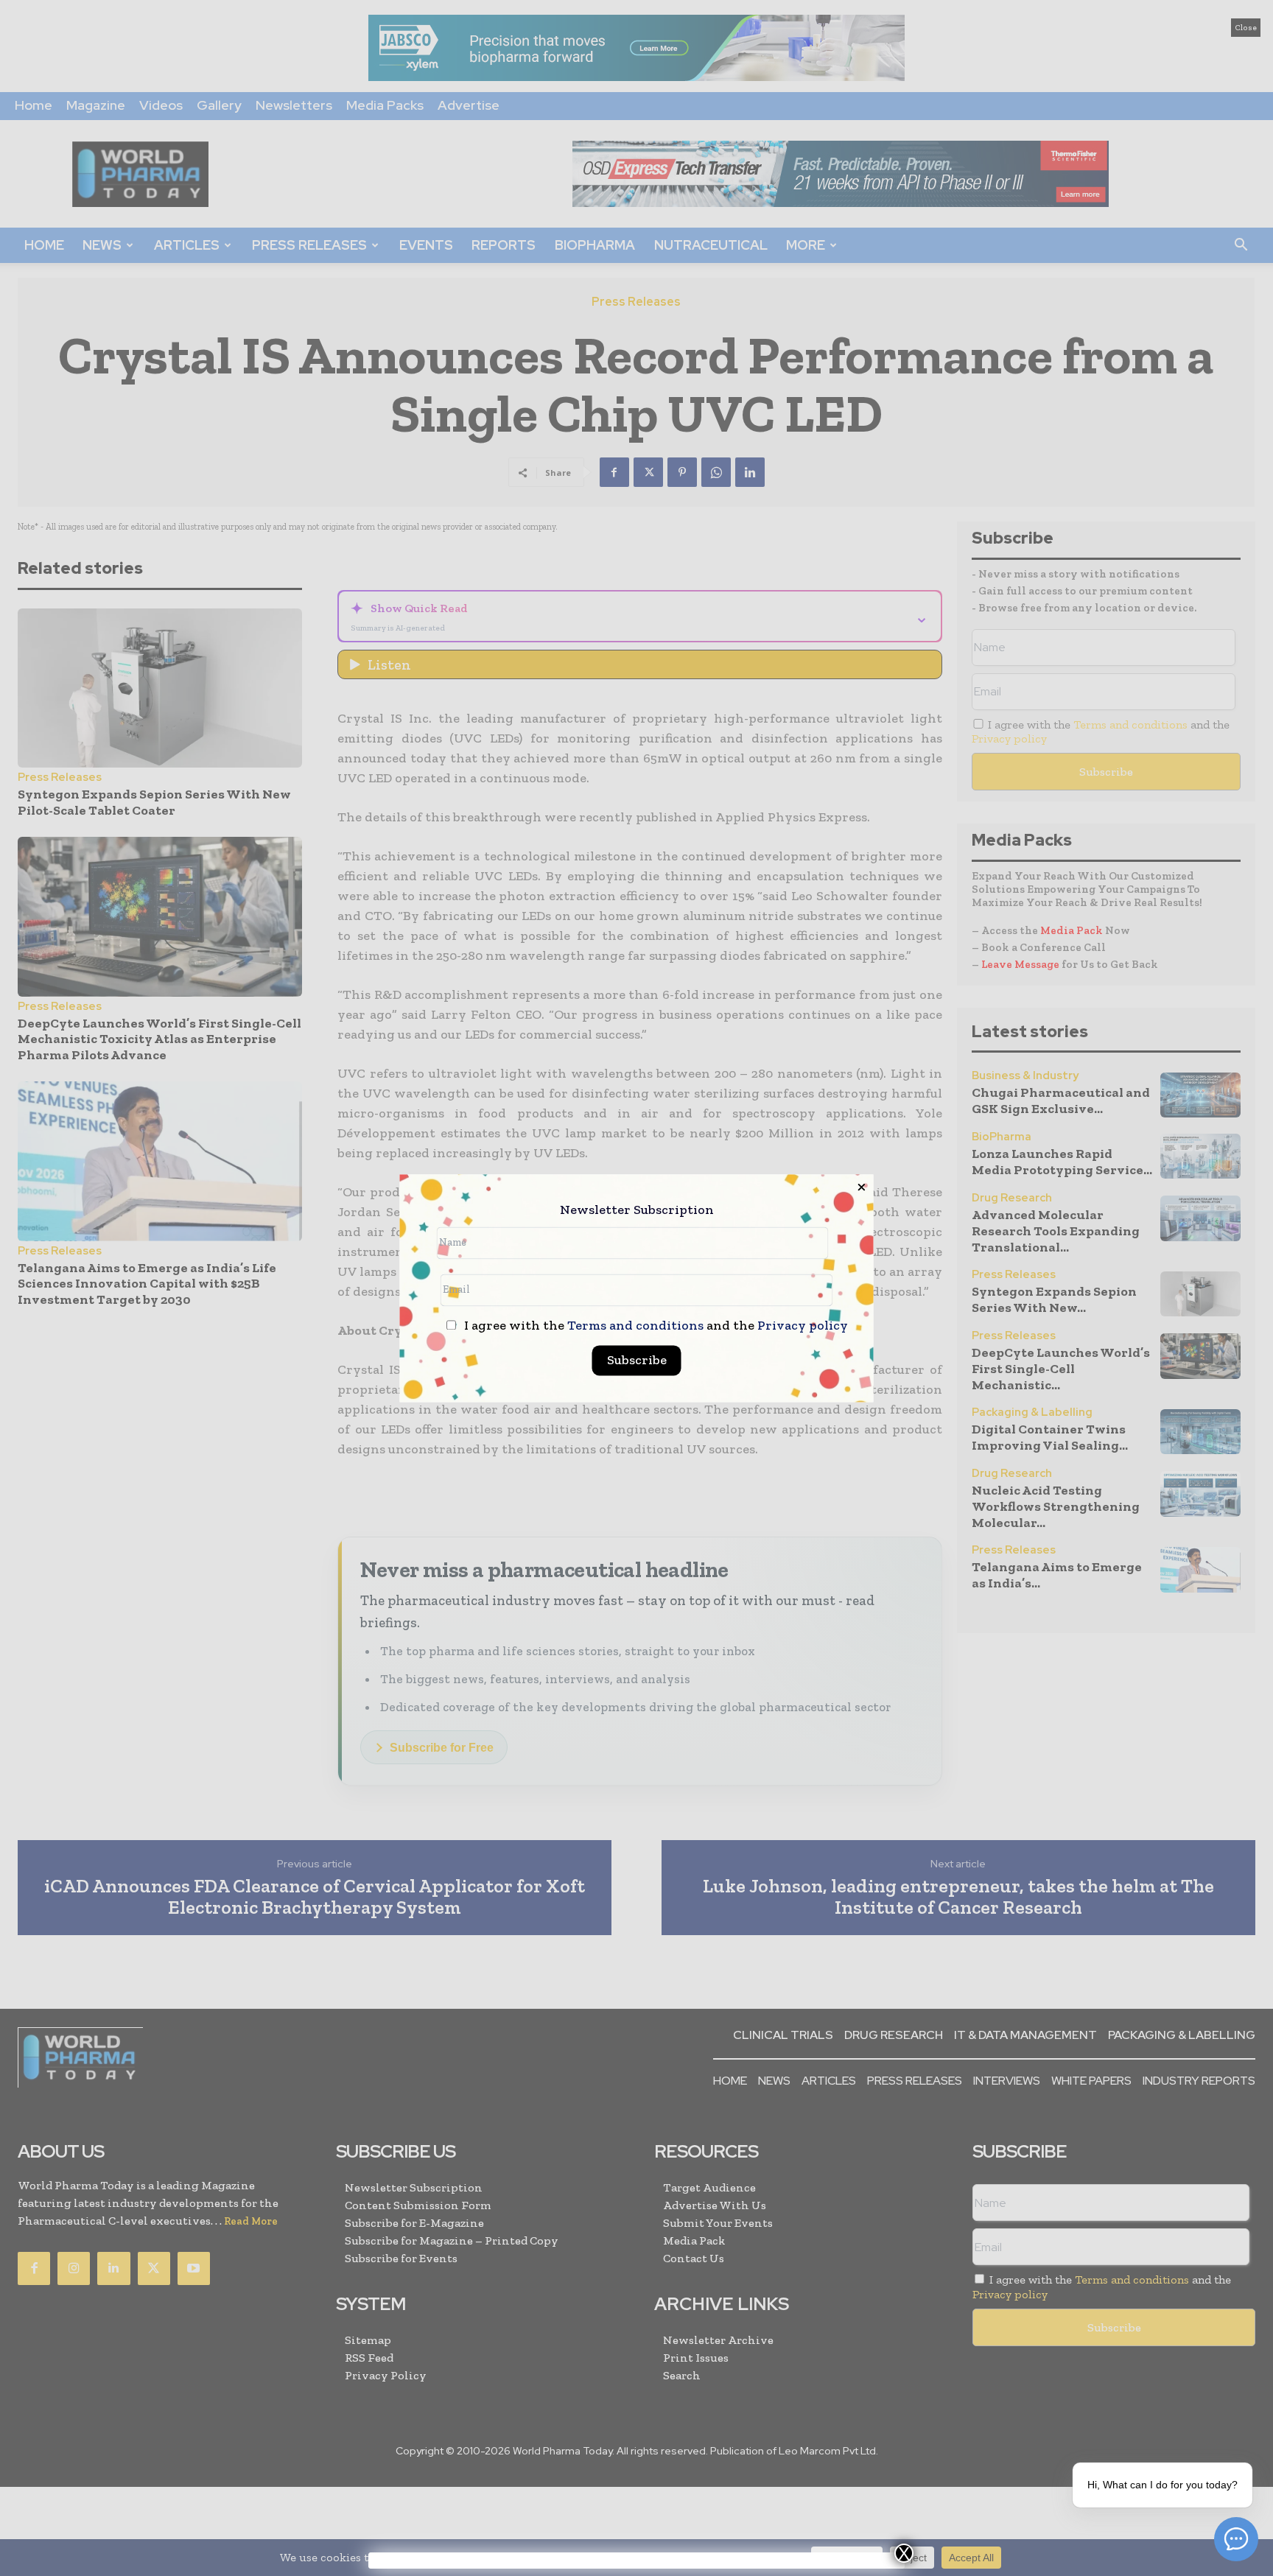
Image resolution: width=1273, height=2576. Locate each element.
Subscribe (637, 1360)
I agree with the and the (655, 1326)
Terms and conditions (635, 1325)
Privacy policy (803, 1325)
